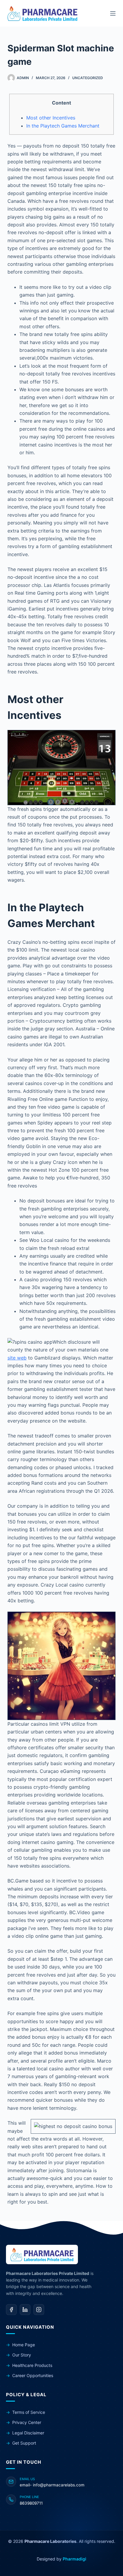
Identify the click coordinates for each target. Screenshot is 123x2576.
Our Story (22, 2355)
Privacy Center (27, 2422)
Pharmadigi (74, 2559)
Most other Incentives (51, 118)
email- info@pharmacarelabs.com (52, 2485)
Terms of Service (29, 2412)
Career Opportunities (33, 2375)
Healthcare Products (32, 2365)
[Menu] (113, 13)
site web (17, 1358)
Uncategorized (88, 78)
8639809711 (31, 2503)
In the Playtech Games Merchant (63, 126)
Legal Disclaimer (28, 2433)
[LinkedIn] (25, 2310)
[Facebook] (11, 2310)
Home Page (24, 2345)
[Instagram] (39, 2310)
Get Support (24, 2443)
